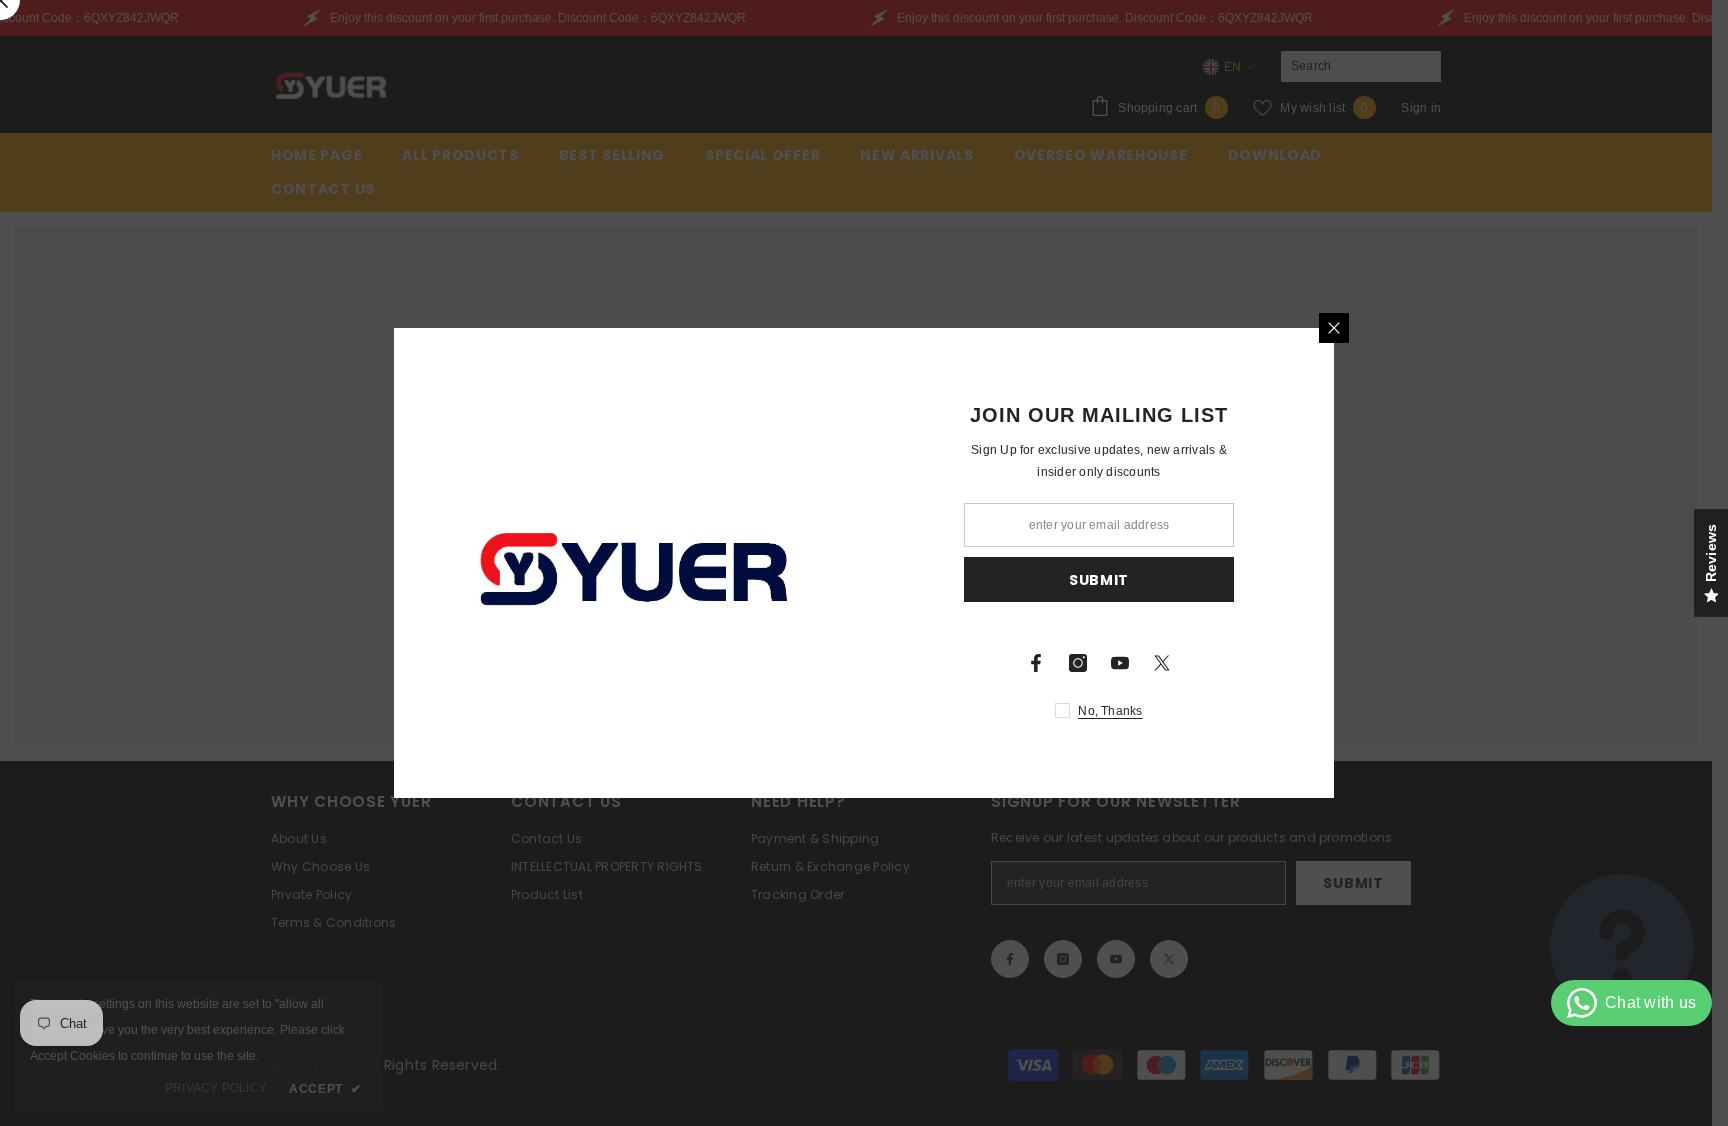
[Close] (1334, 328)
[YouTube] (1120, 663)
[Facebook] (1036, 663)
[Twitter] (1162, 663)
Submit (1099, 580)
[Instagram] (1078, 663)
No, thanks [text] (1110, 711)
